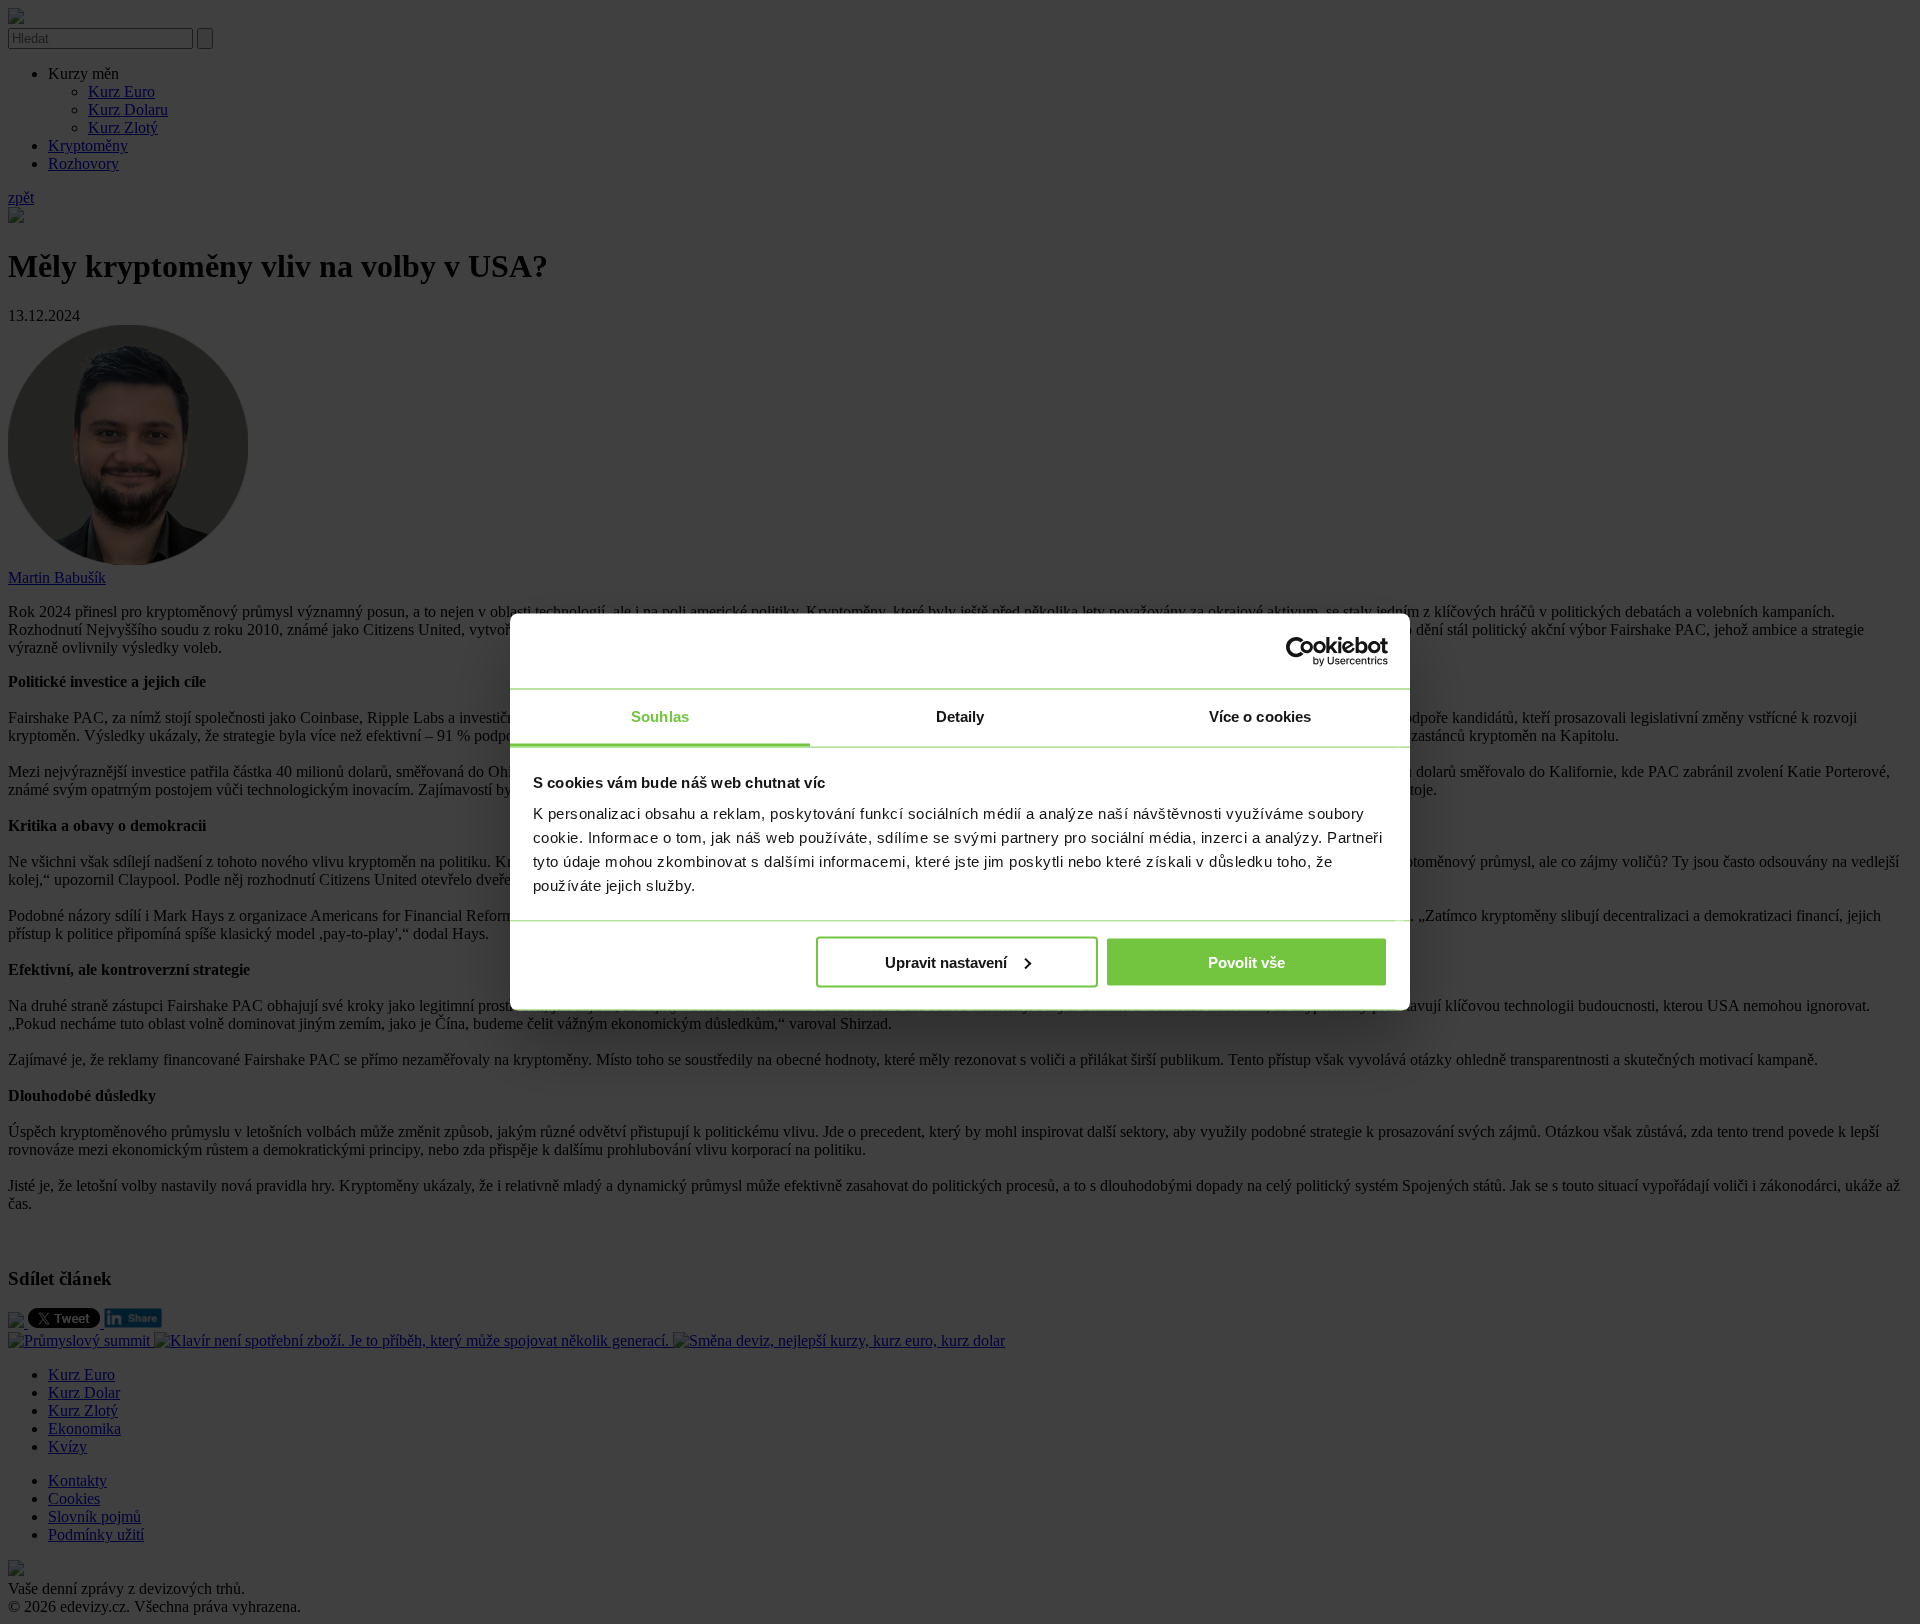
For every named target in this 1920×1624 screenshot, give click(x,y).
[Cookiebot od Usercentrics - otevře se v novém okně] (1300, 651)
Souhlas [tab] (660, 716)
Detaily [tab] (960, 716)
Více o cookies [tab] (1260, 716)
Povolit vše (1246, 961)
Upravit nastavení (946, 961)
